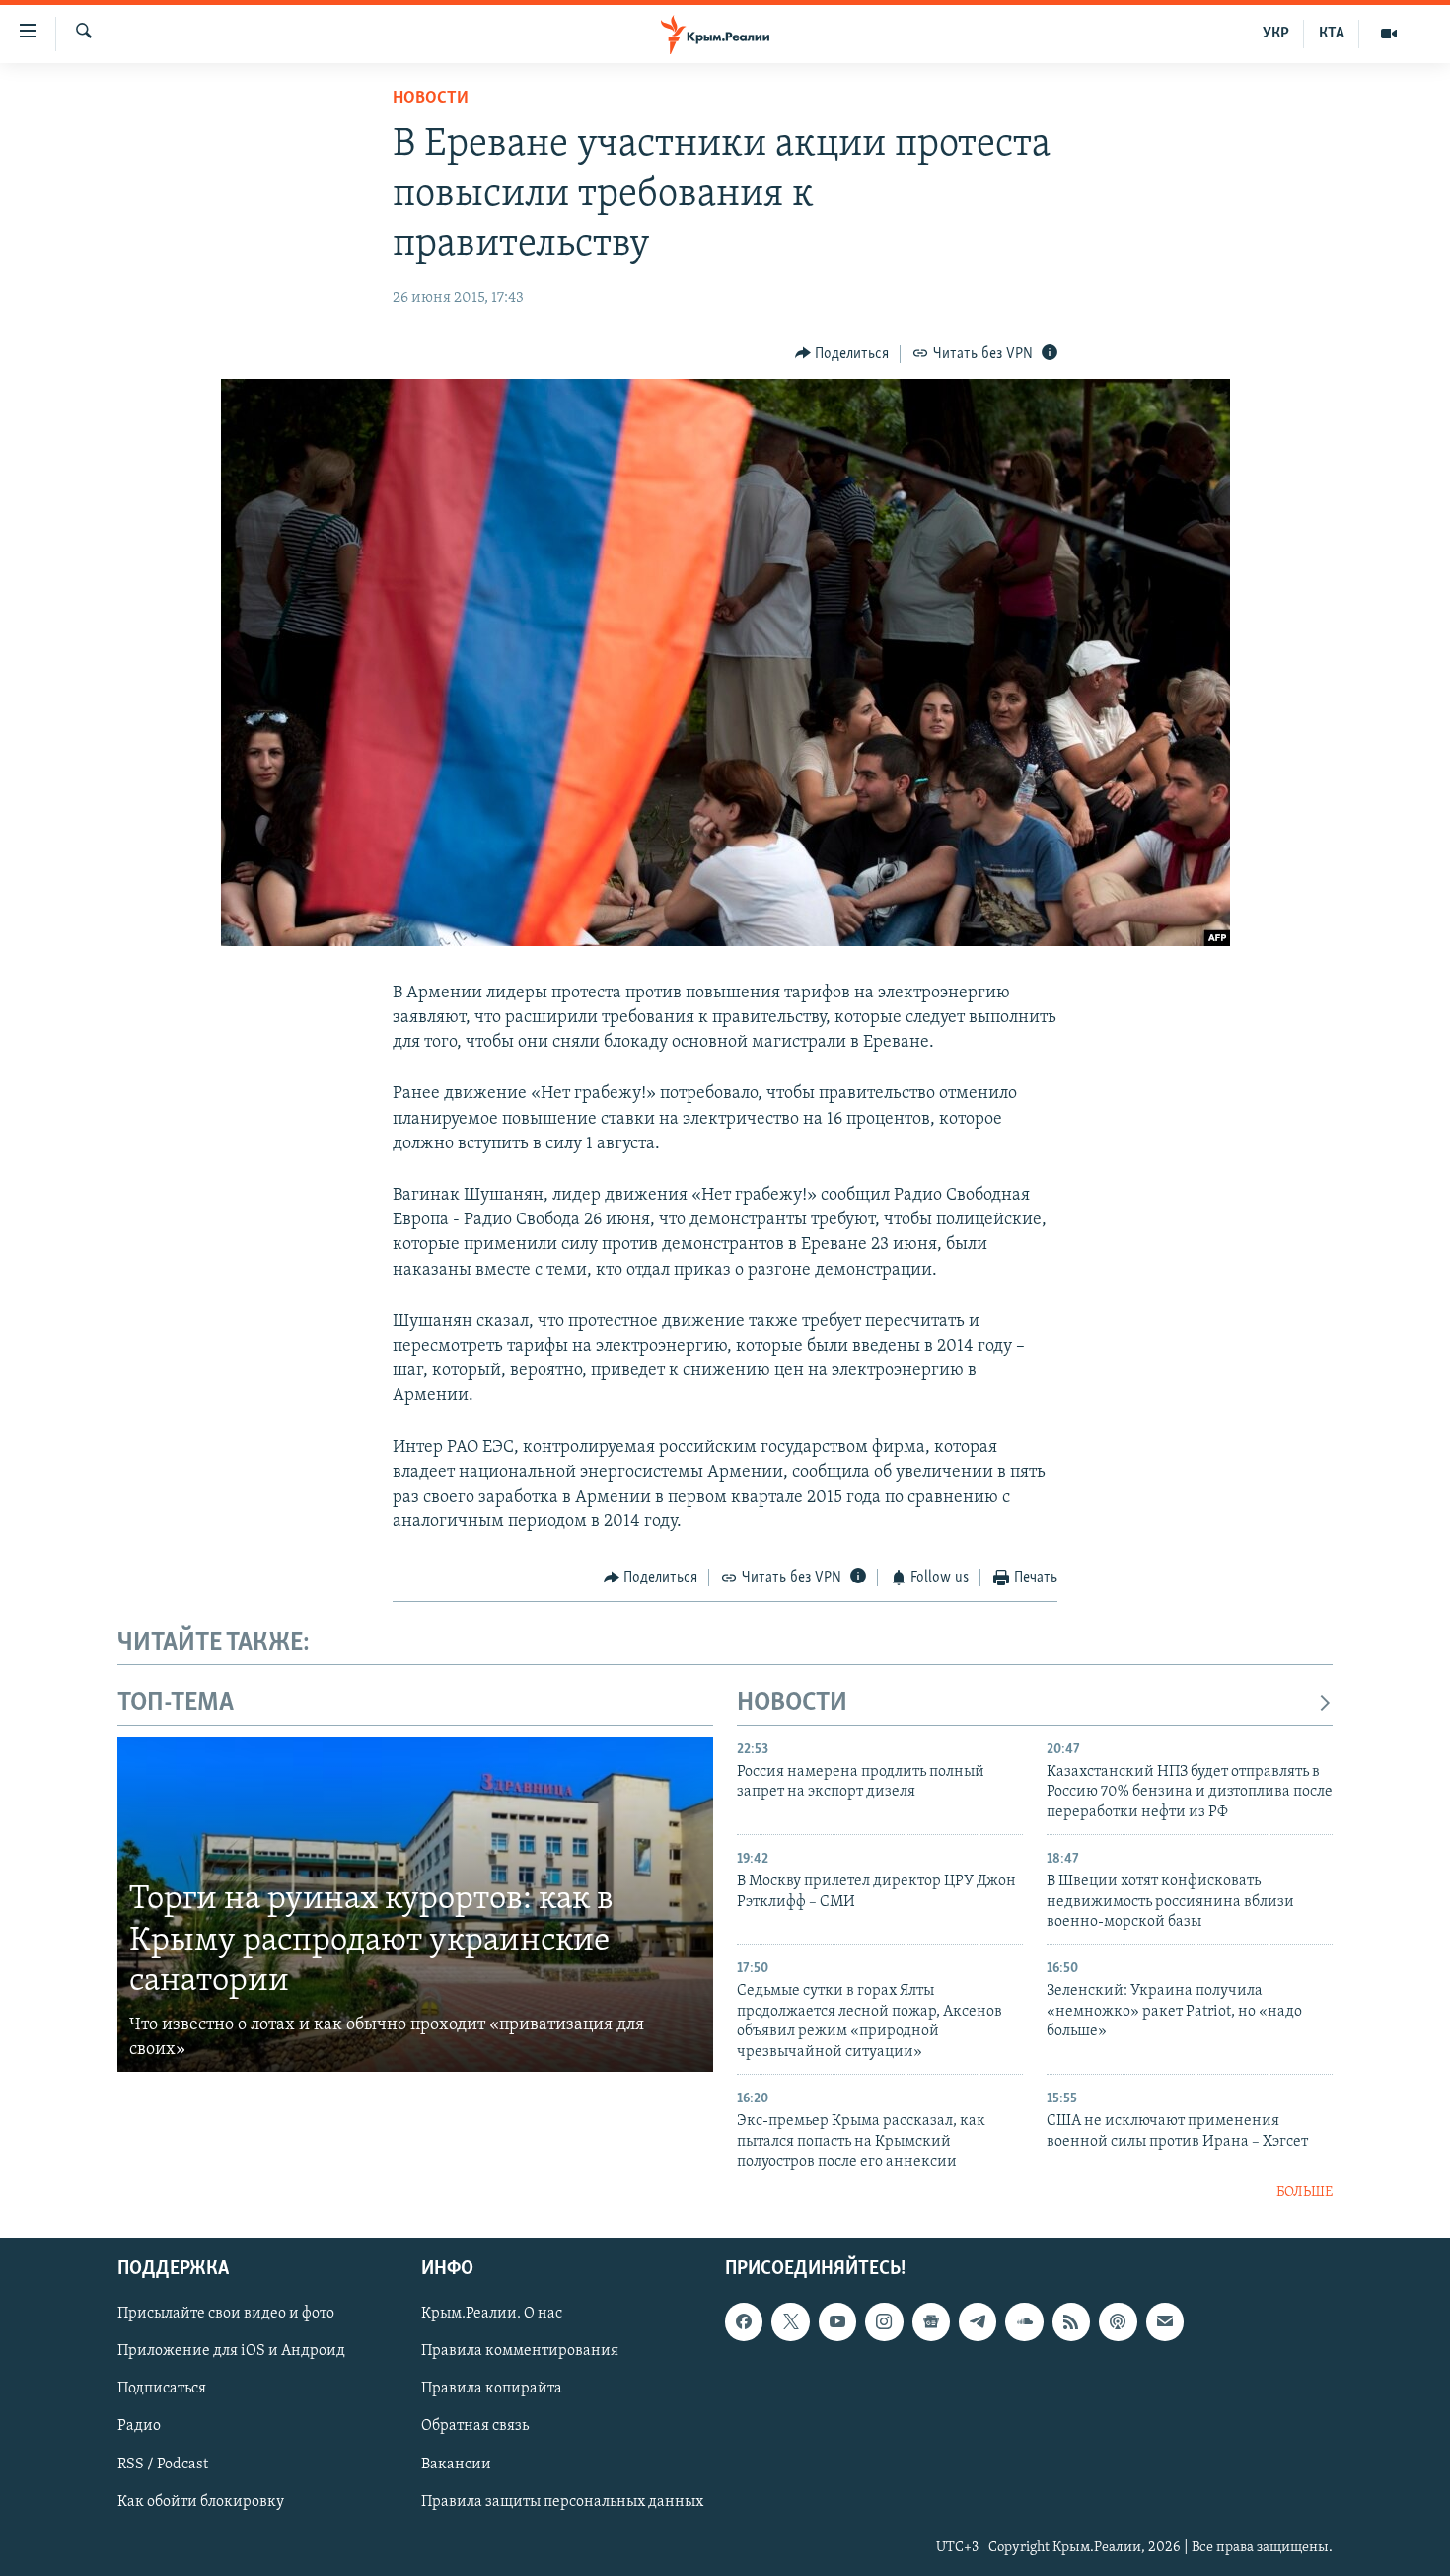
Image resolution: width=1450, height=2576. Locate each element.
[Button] (842, 354)
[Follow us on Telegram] (978, 2321)
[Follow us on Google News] (931, 2321)
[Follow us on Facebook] (744, 2321)
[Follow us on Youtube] (837, 2321)
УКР (1276, 34)
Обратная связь (475, 2426)
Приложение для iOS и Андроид (231, 2351)
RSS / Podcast (163, 2464)
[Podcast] (1118, 2321)
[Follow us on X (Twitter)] (790, 2321)
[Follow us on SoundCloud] (1024, 2321)
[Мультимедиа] (1389, 34)
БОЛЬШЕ (1305, 2193)
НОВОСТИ (792, 1703)
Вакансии (456, 2464)
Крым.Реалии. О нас (492, 2314)
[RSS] (1071, 2321)
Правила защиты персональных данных (562, 2501)
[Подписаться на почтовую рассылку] (1165, 2321)
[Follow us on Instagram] (884, 2321)
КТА (1332, 34)
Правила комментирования (520, 2351)
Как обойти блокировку (201, 2501)
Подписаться (162, 2389)
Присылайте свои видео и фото (226, 2314)
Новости (431, 99)
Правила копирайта (492, 2389)
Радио (139, 2426)
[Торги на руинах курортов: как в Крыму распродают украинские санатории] (415, 1905)
